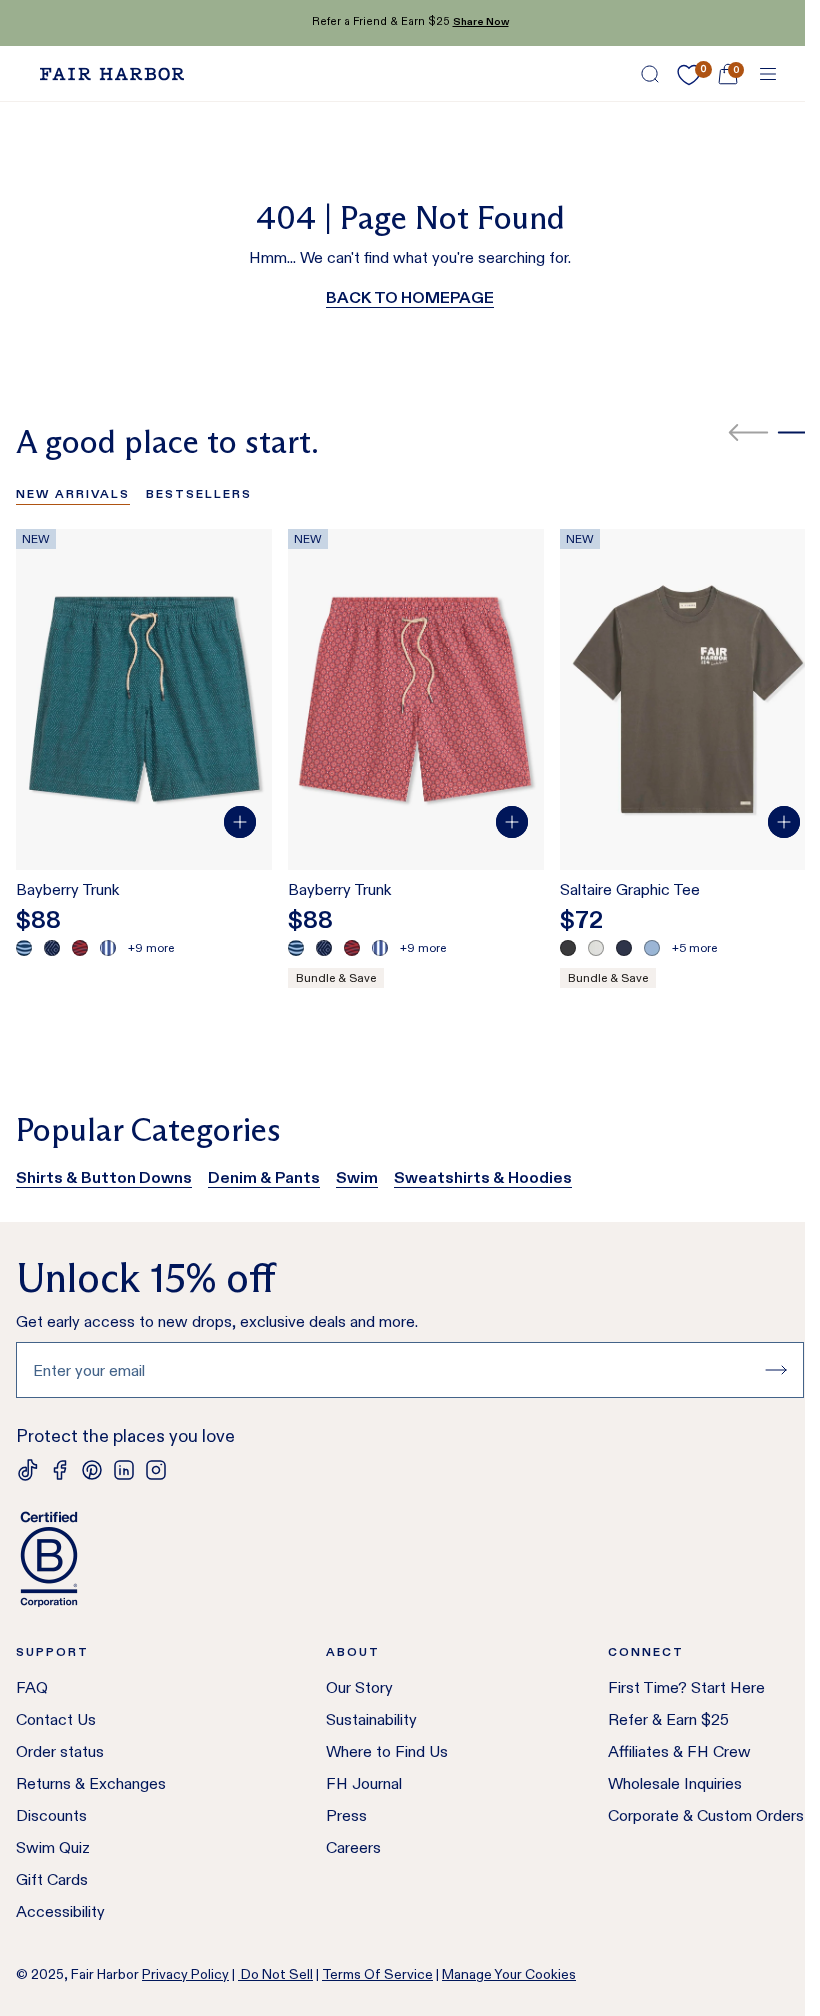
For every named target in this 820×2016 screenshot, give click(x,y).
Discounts (51, 1815)
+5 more (694, 947)
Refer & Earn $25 (668, 1719)
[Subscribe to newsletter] (776, 1370)
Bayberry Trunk (67, 889)
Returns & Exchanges (91, 1783)
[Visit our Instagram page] (156, 1470)
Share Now (481, 21)
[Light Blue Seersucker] (108, 948)
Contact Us (56, 1719)
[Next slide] (797, 432)
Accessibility (60, 1911)
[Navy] (624, 948)
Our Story (359, 1687)
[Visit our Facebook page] (60, 1470)
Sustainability (371, 1719)
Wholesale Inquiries (675, 1783)
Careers (353, 1847)
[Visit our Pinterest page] (92, 1470)
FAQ (32, 1687)
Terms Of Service (377, 1974)
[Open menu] (768, 74)
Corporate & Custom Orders (706, 1815)
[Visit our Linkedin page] (124, 1470)
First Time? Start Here (686, 1687)
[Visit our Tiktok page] (28, 1470)
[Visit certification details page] (410, 1559)
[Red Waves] (80, 948)
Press (346, 1815)
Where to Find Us (387, 1751)
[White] (596, 948)
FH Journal (364, 1783)
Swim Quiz (53, 1847)
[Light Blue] (652, 948)
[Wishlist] (689, 75)
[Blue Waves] (24, 948)
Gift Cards (52, 1879)
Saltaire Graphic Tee (630, 889)
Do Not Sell (275, 1974)
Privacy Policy (185, 1974)
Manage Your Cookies (509, 1974)
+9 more (151, 947)
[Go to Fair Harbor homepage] (112, 74)
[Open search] (650, 74)
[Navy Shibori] (52, 948)
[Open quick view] (240, 822)
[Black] (568, 948)
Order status (60, 1751)
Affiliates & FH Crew (679, 1751)
